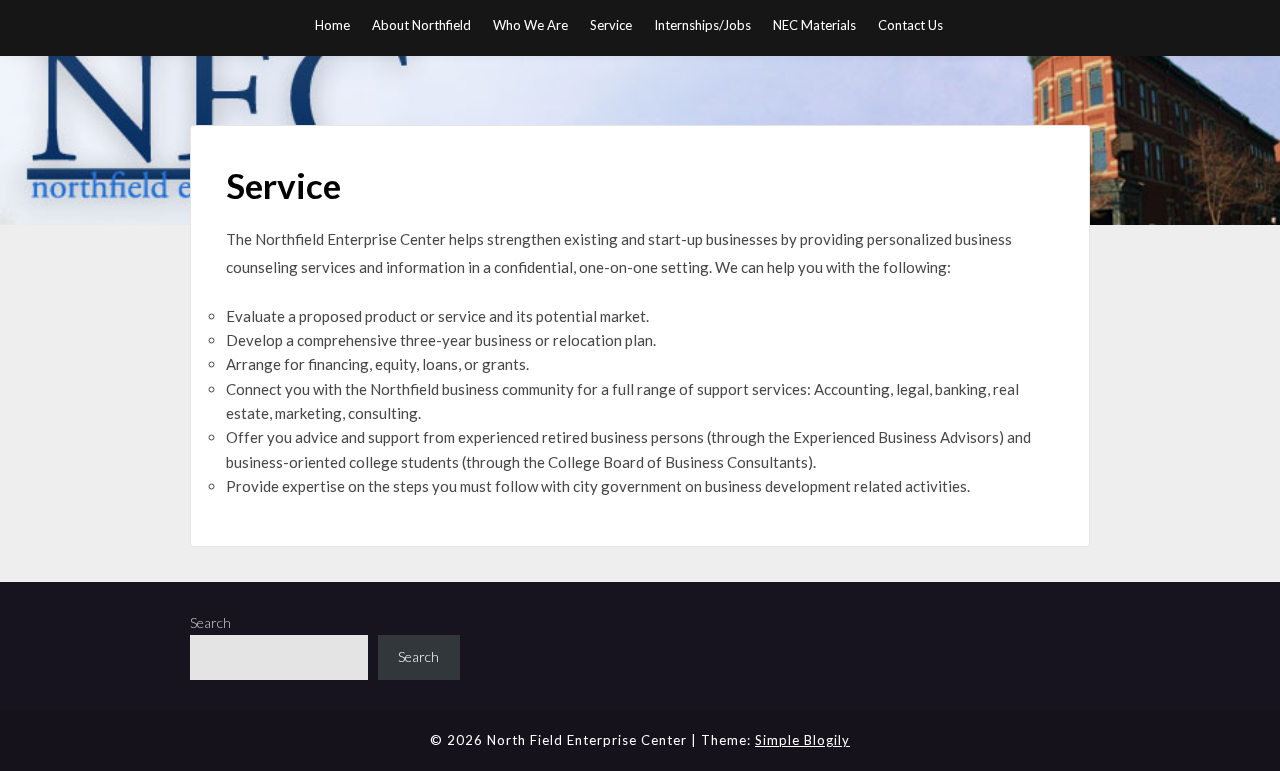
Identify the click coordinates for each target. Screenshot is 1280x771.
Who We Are (530, 25)
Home (332, 25)
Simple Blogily (802, 740)
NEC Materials (814, 25)
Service (611, 25)
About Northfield (421, 25)
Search (210, 622)
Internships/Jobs (702, 25)
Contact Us (910, 25)
